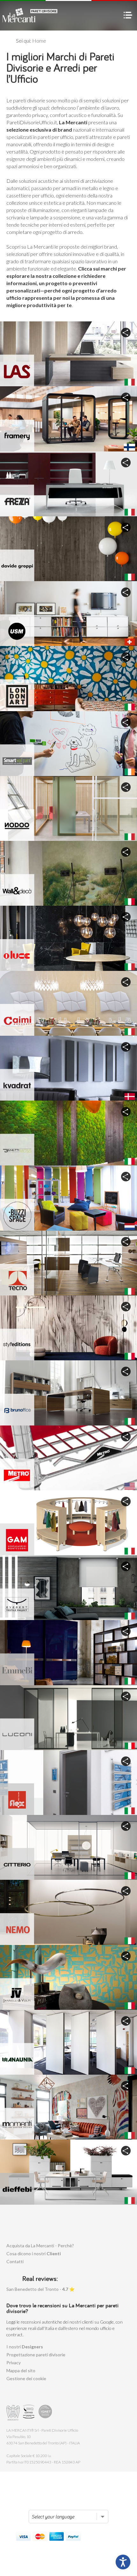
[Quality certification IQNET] (45, 2413)
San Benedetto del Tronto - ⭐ (40, 2289)
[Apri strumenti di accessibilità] (123, 2562)
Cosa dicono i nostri (34, 2253)
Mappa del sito (21, 2370)
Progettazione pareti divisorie (36, 2355)
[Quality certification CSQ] (29, 2413)
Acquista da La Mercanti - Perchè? (40, 2246)
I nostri (25, 2347)
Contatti (15, 2261)
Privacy (14, 2363)
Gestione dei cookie (26, 2378)
